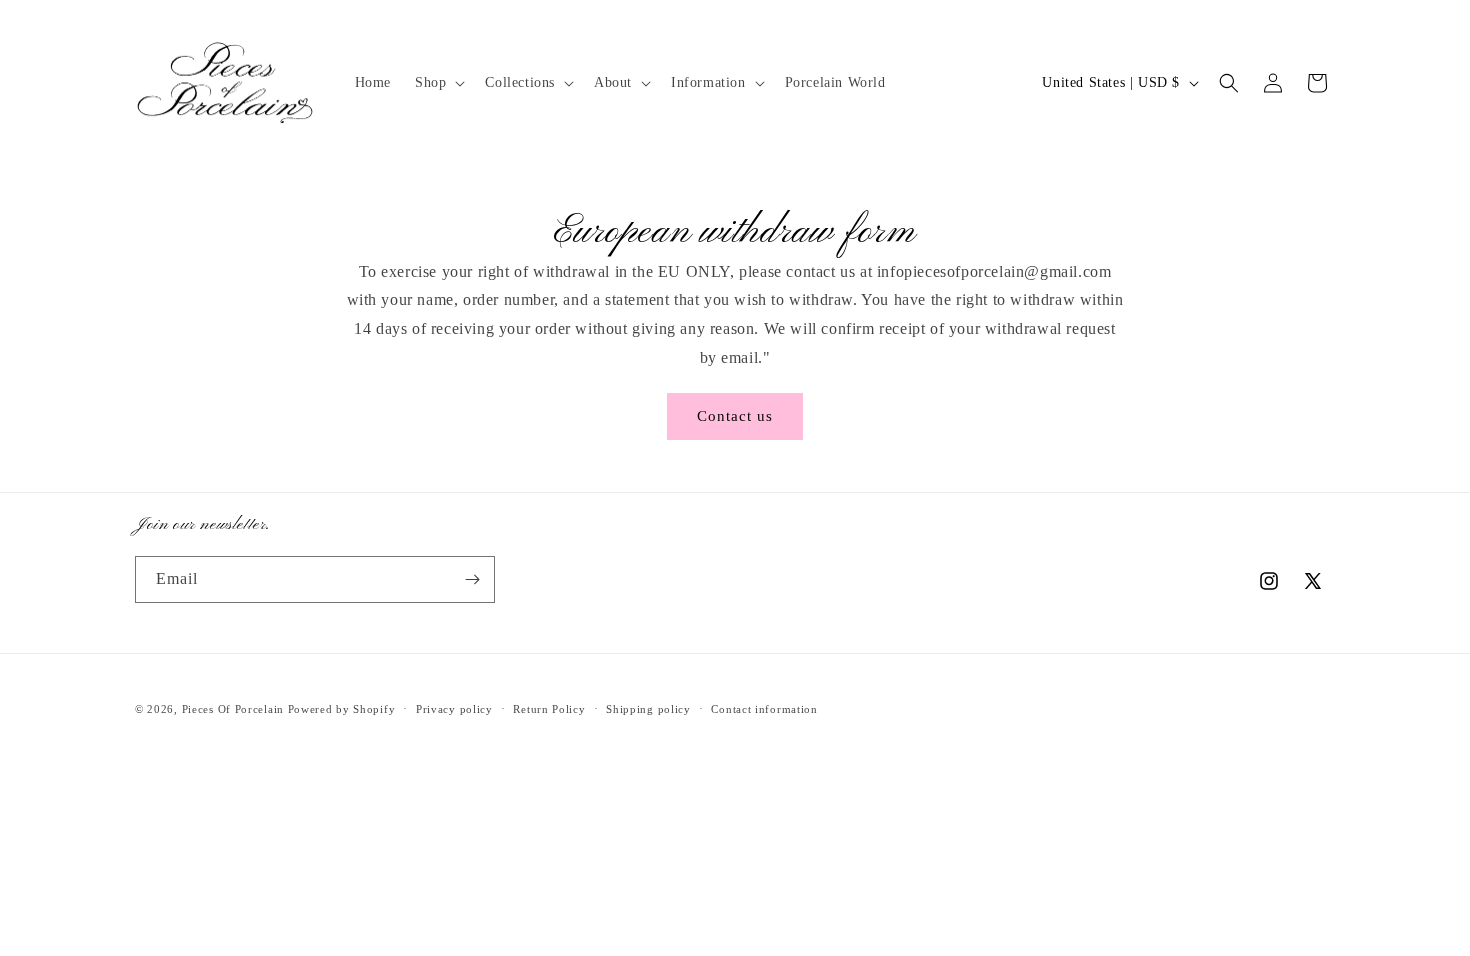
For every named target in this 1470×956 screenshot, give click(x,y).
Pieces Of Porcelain (235, 709)
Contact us (735, 416)
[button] (438, 83)
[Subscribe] (472, 579)
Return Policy (549, 709)
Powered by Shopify (342, 709)
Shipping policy (648, 709)
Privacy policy (454, 709)
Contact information (764, 709)
